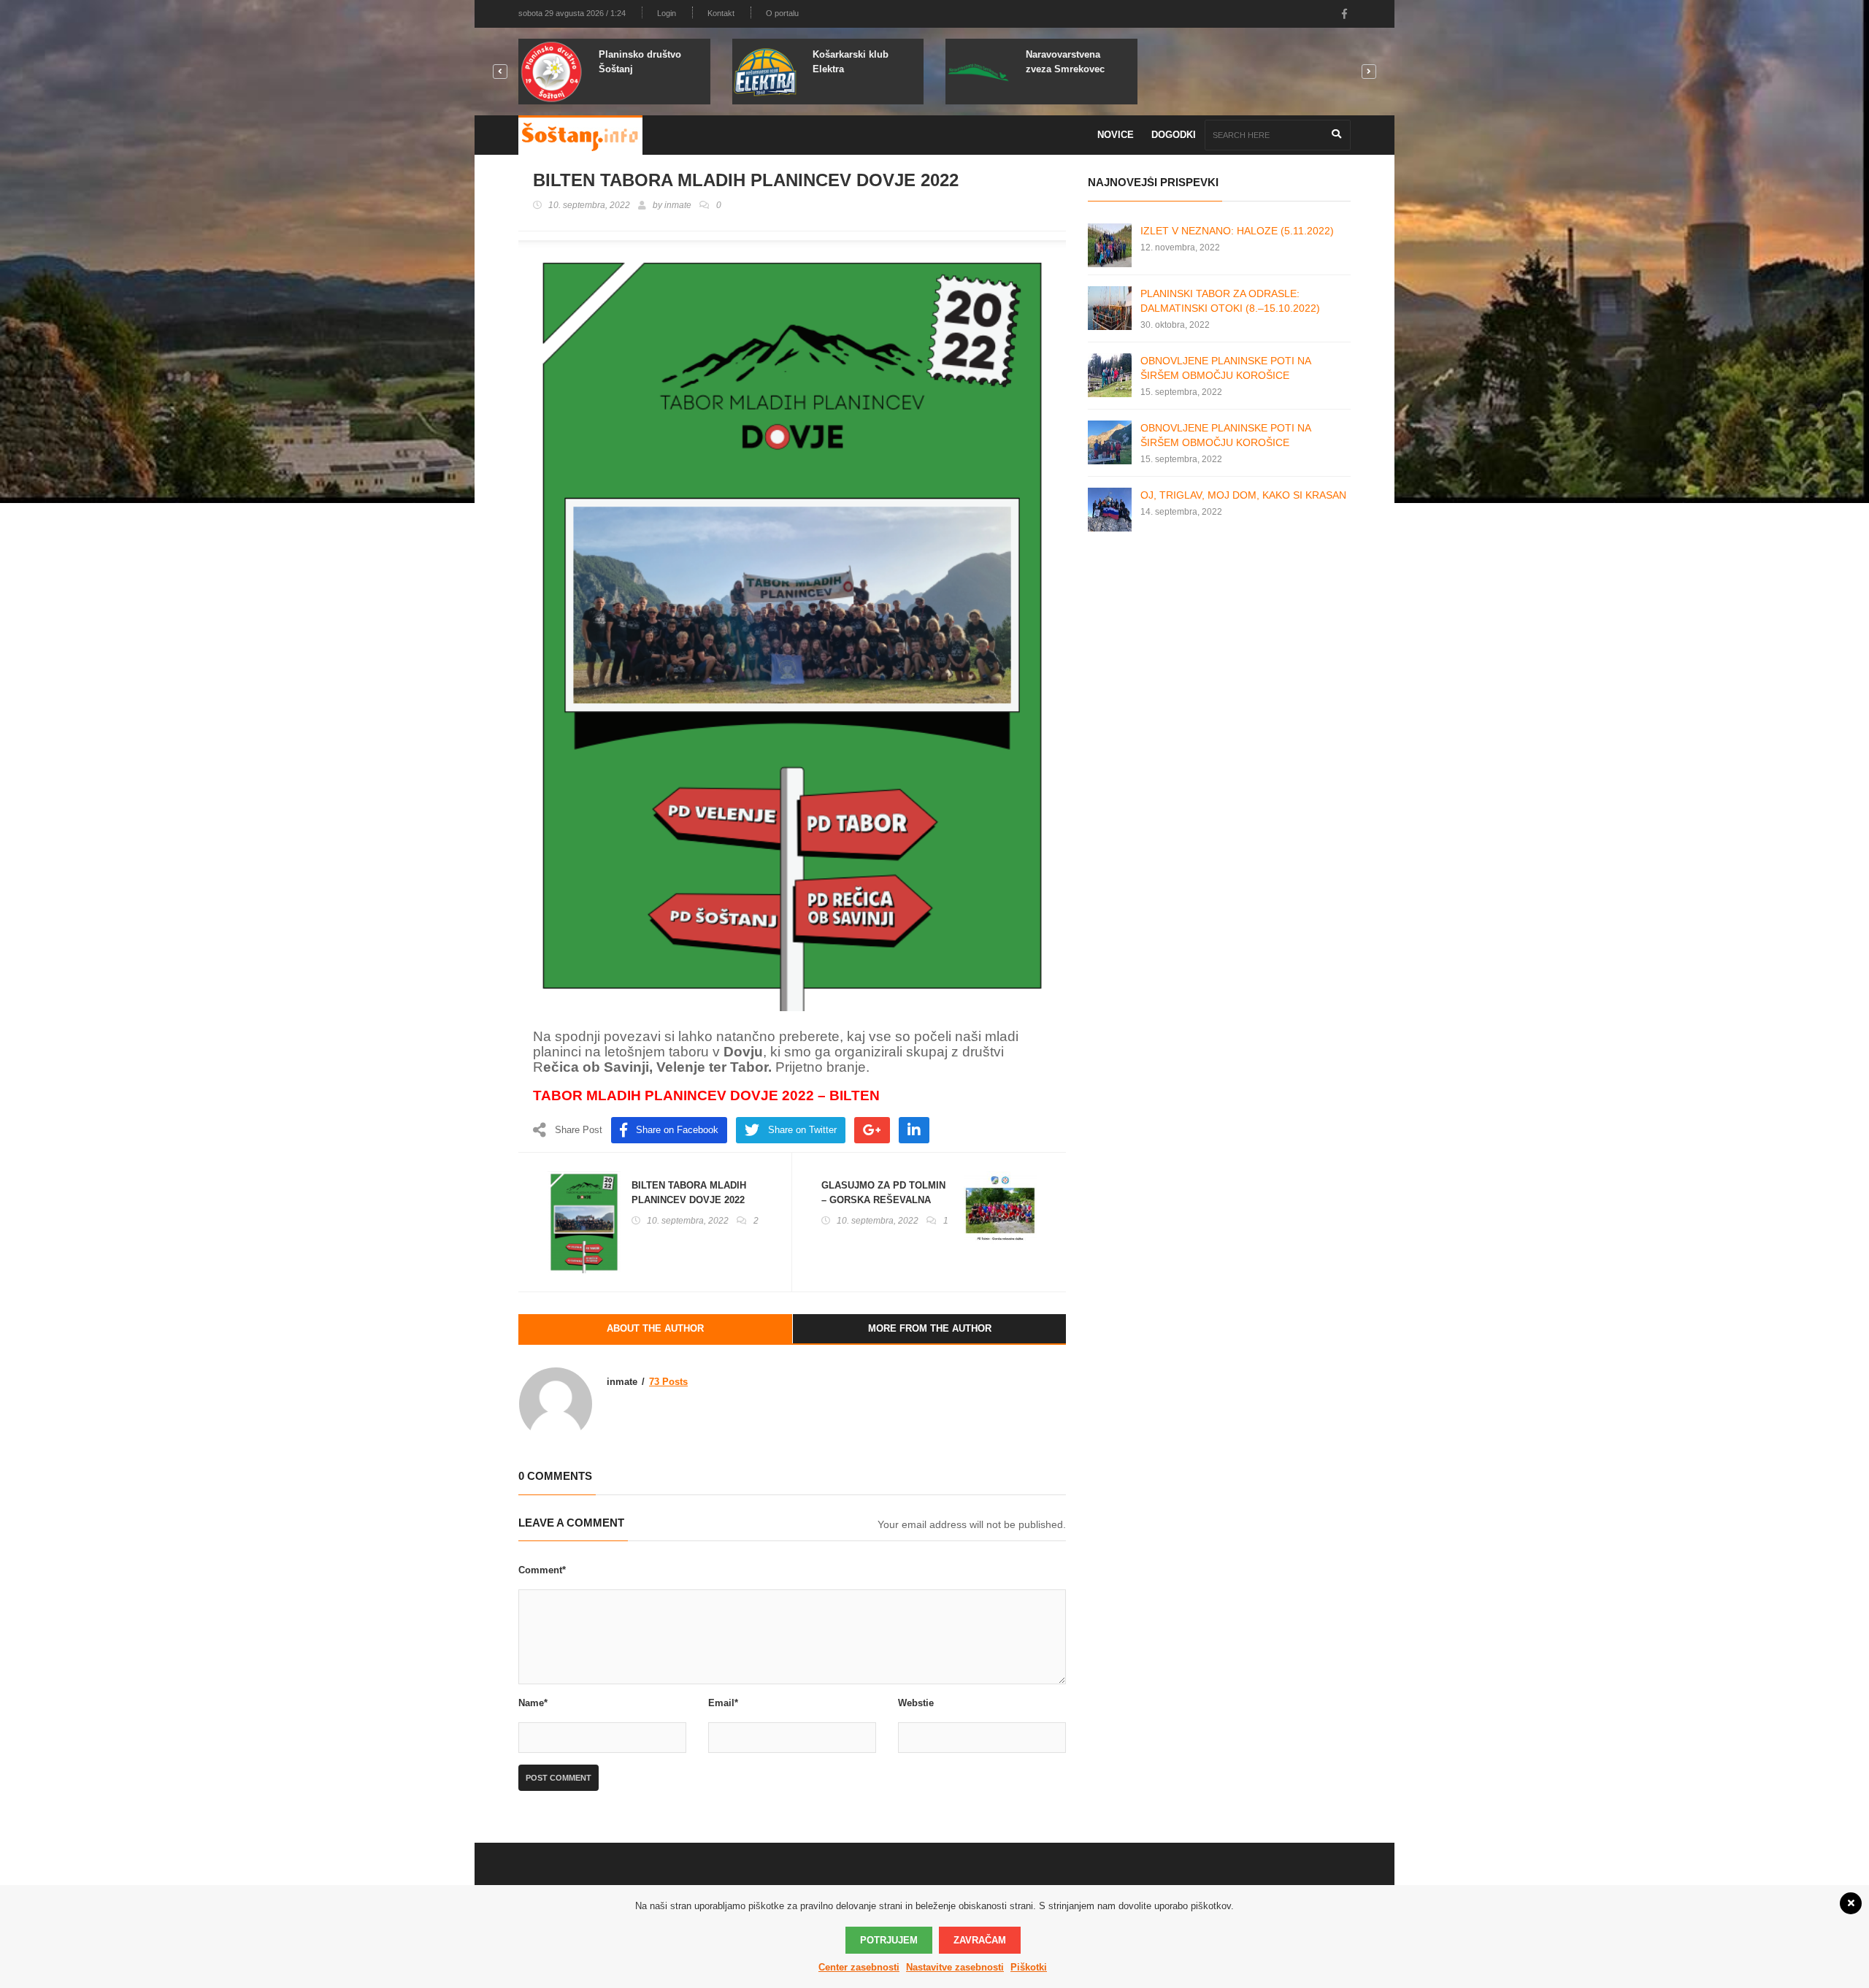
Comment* (542, 1570)
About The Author (655, 1328)
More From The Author (930, 1328)
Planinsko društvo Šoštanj (640, 62)
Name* (533, 1703)
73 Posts (668, 1382)
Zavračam (980, 1940)
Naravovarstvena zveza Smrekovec (1065, 62)
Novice (1116, 135)
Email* (723, 1703)
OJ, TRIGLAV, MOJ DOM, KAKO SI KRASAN (1243, 495)
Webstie (916, 1703)
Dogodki (1174, 135)
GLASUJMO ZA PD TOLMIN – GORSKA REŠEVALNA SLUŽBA (883, 1200)
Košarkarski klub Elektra (851, 62)
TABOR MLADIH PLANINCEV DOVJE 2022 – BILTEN (706, 1095)
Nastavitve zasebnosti (955, 1967)
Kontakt (721, 13)
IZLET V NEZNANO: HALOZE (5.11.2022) (1237, 231)
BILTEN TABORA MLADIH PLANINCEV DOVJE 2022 (689, 1193)
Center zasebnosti (859, 1967)
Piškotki (1029, 1967)
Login (667, 13)
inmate (678, 205)
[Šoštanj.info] (580, 135)
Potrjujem (889, 1940)
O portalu (782, 13)
